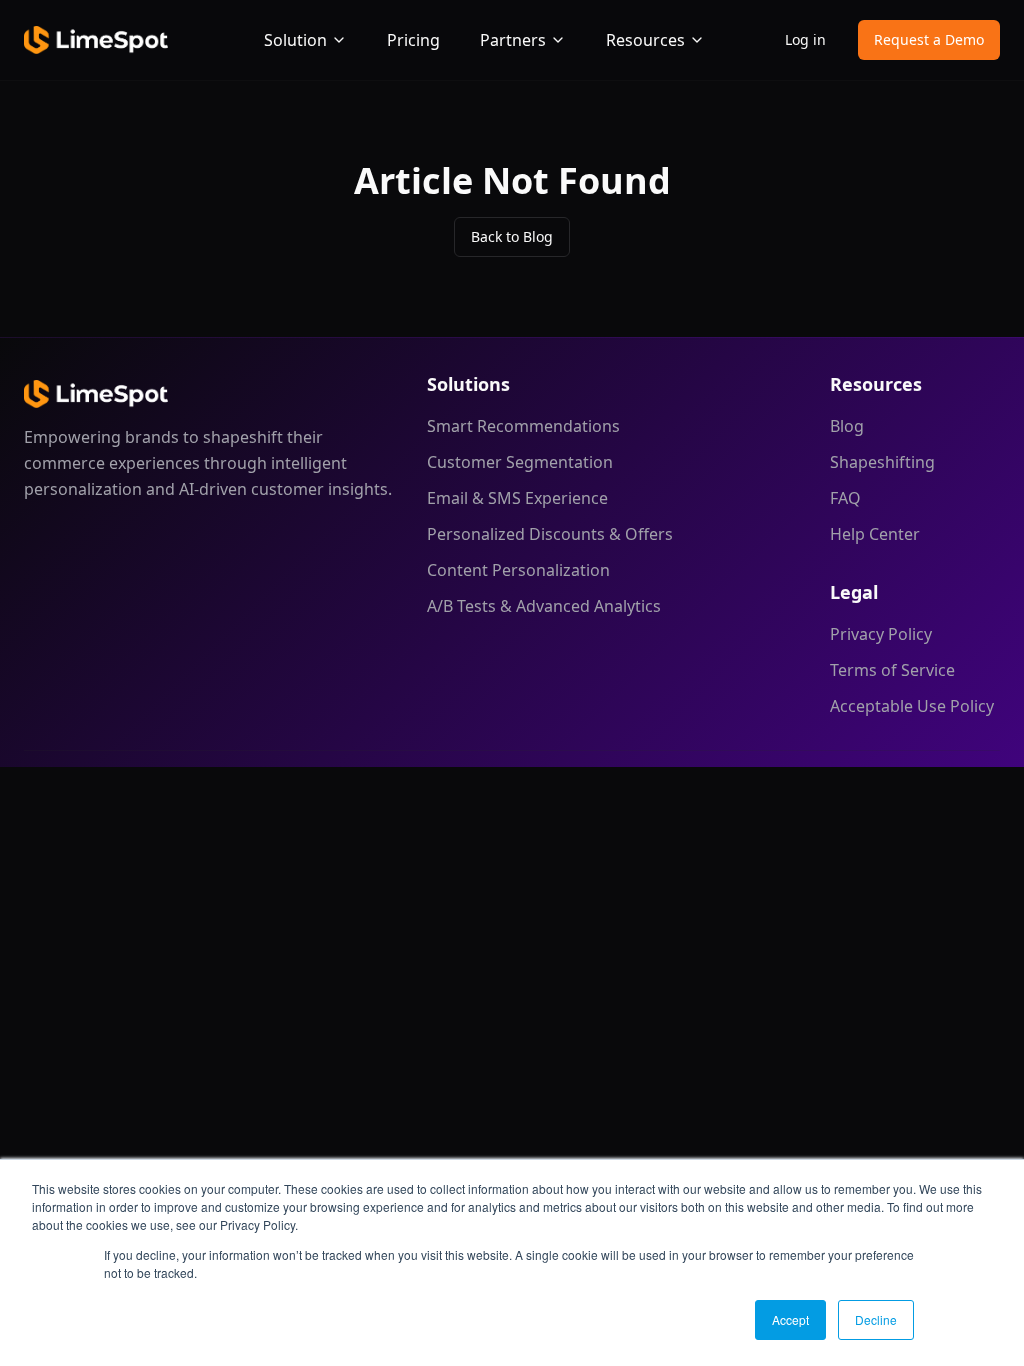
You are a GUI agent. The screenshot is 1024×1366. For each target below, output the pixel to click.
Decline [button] (876, 1319)
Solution (295, 40)
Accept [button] (790, 1319)
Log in (805, 39)
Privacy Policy (881, 634)
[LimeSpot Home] (96, 394)
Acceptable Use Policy (912, 706)
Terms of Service (892, 670)
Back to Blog (512, 236)
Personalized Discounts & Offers (550, 534)
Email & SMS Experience (517, 498)
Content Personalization (518, 570)
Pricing (413, 40)
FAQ (845, 498)
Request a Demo (929, 39)
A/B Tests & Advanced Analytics (544, 606)
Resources (645, 40)
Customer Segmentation (520, 462)
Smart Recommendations (523, 426)
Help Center (875, 534)
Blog (847, 426)
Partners (513, 40)
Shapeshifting (882, 462)
